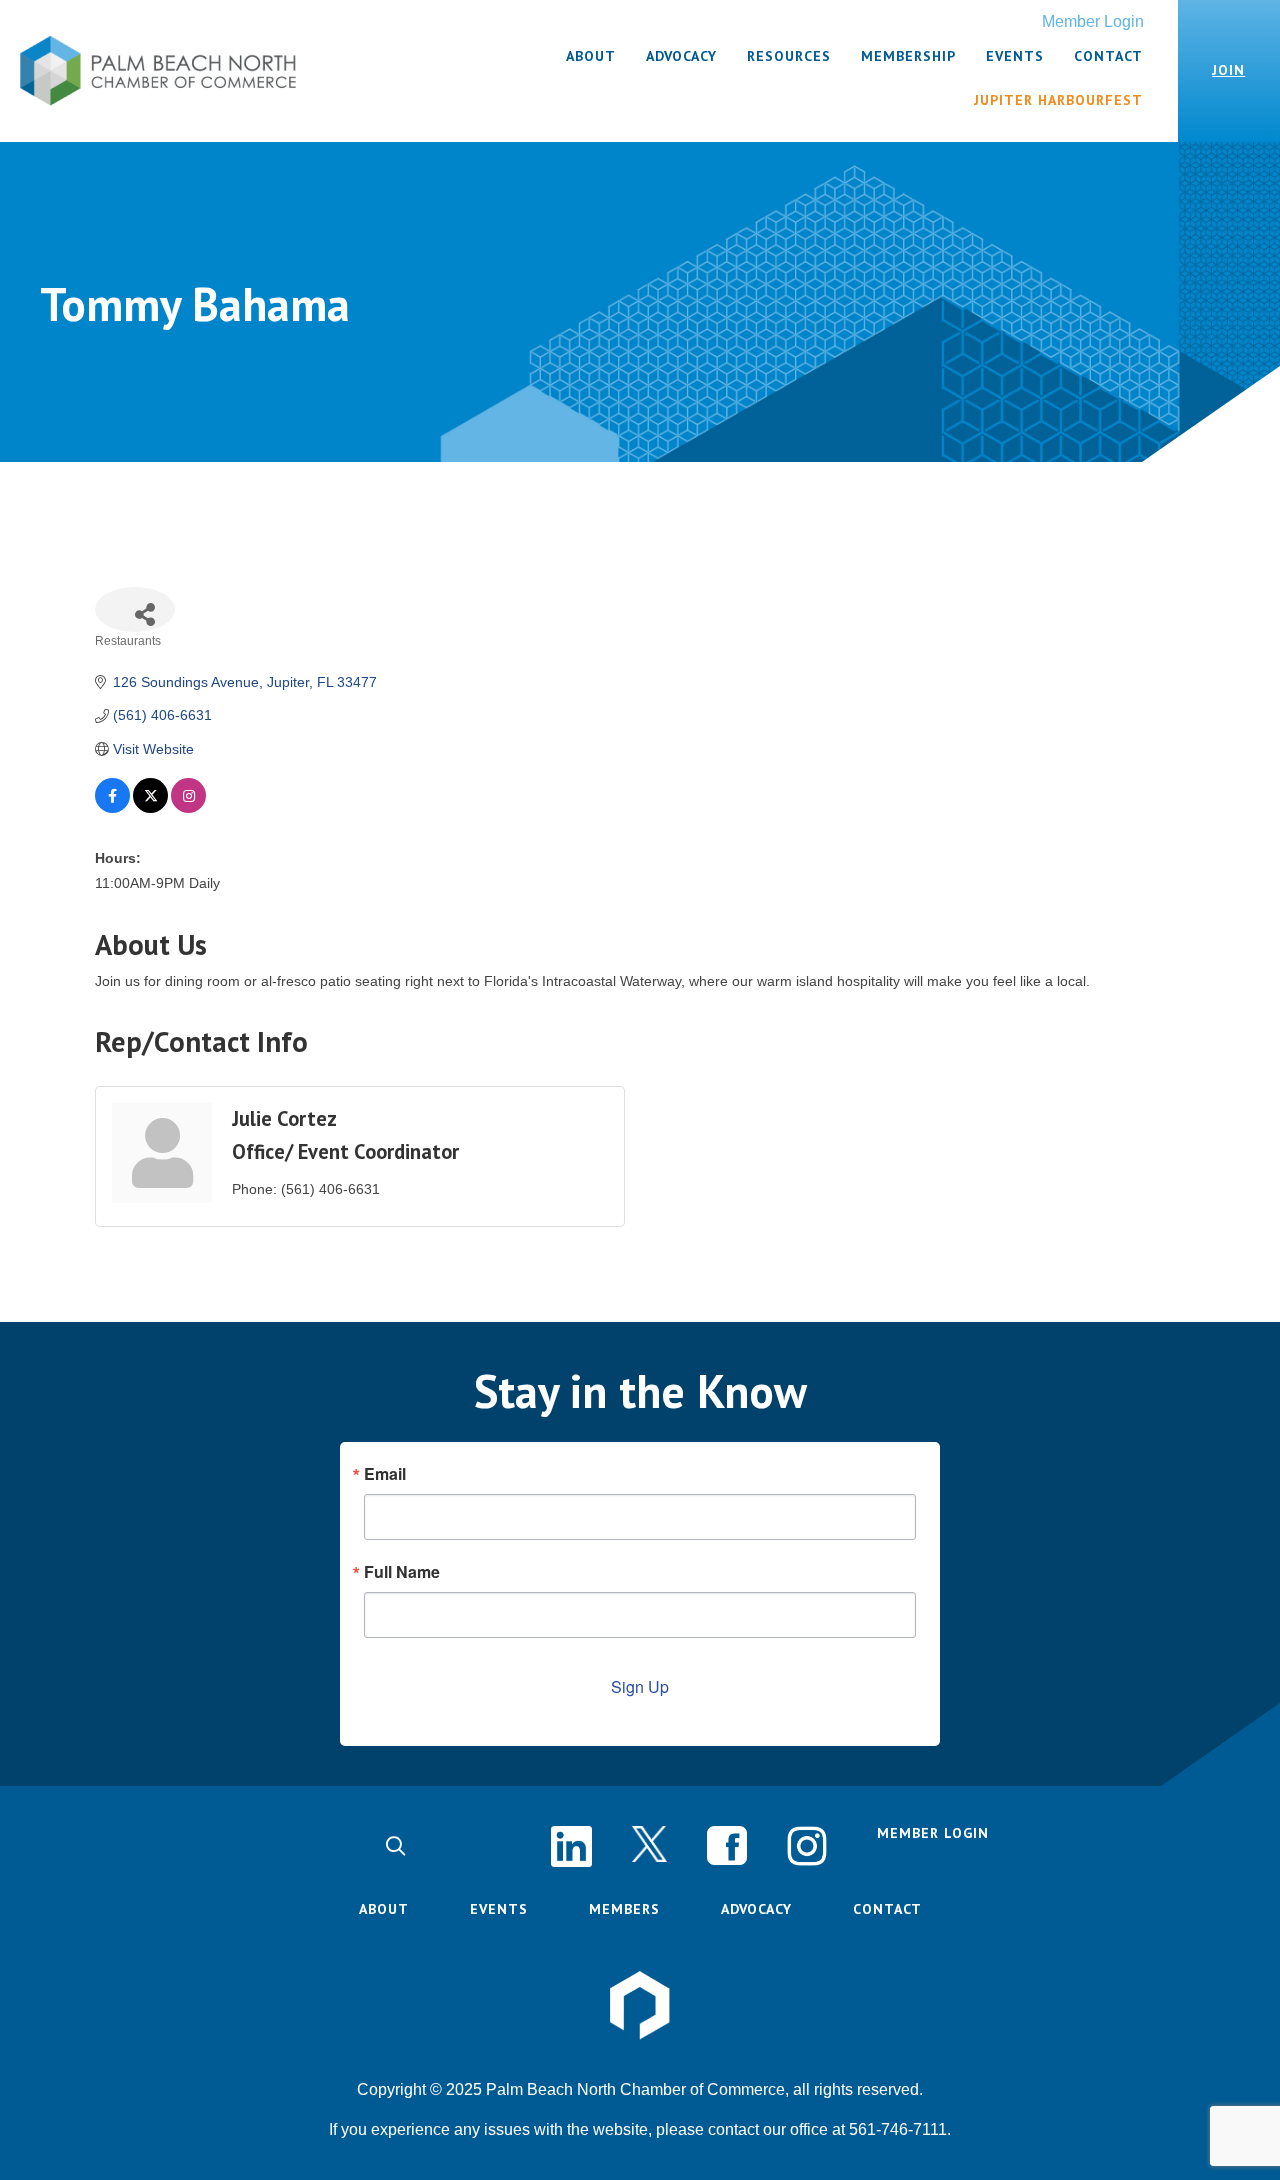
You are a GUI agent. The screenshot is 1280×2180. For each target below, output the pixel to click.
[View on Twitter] (150, 808)
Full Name (402, 1572)
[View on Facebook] (112, 808)
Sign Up (640, 1686)
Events (499, 1909)
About (384, 1909)
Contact (887, 1909)
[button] (395, 1846)
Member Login (1093, 21)
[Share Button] (135, 609)
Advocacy (756, 1909)
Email (385, 1474)
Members (624, 1909)
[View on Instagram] (188, 808)
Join (1228, 70)
